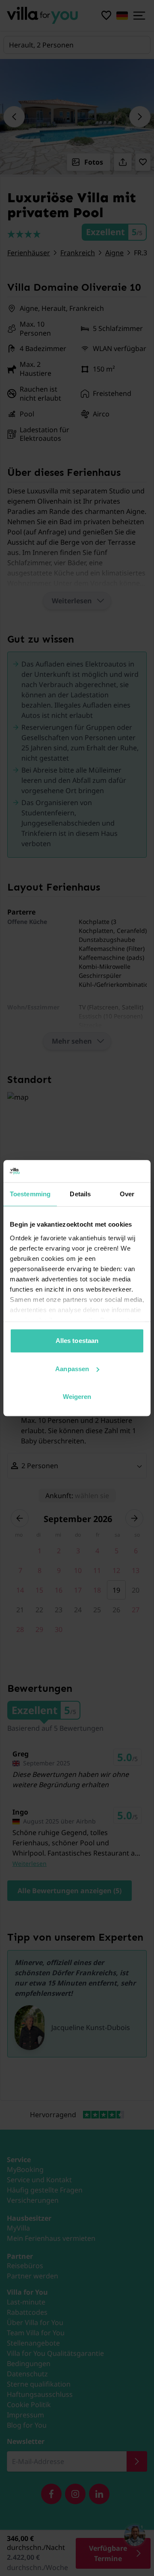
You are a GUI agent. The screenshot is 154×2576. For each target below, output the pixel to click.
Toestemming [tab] (30, 1194)
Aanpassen (72, 1369)
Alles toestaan (77, 1341)
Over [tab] (127, 1194)
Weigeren (77, 1397)
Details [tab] (80, 1194)
